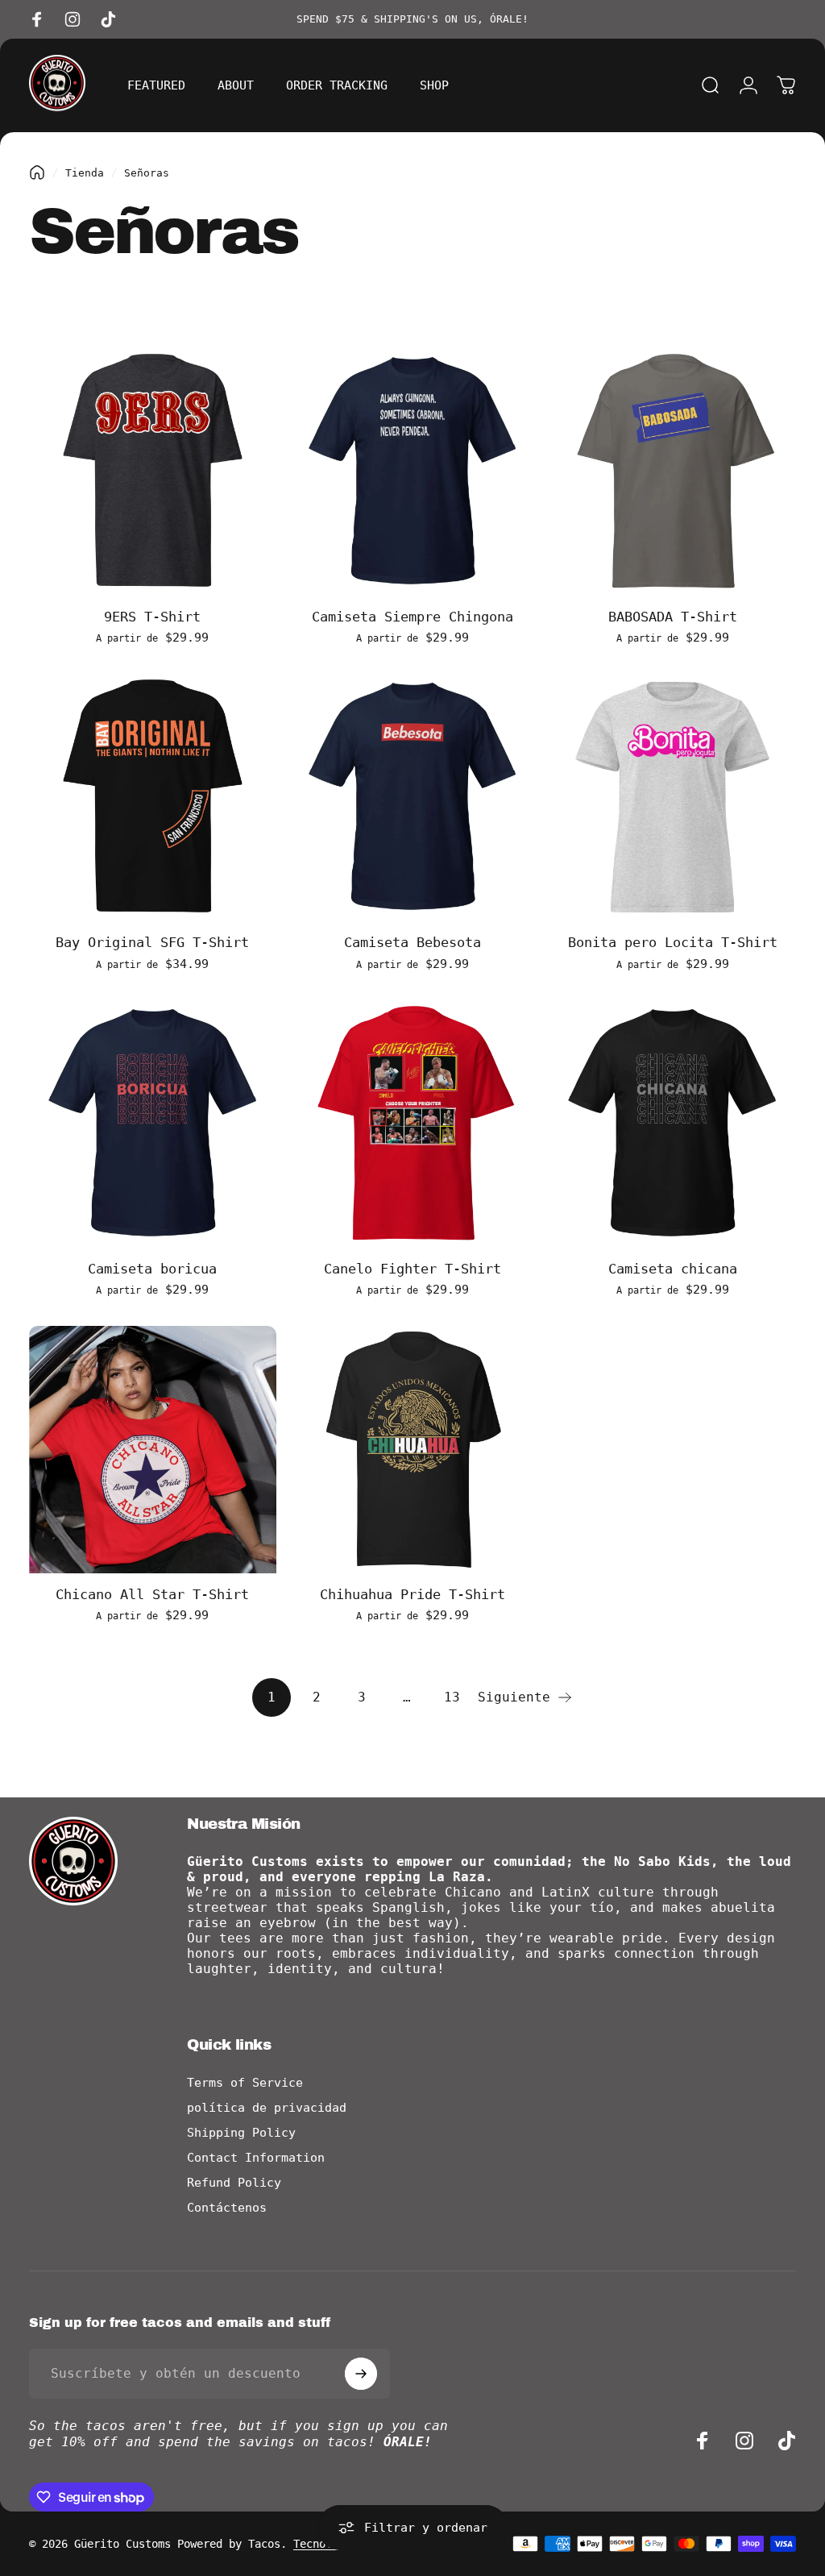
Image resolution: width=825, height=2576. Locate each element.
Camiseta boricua (152, 1269)
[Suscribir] (361, 2374)
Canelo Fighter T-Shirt (412, 1269)
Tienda (85, 173)
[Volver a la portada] (37, 172)
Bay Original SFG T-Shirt (152, 942)
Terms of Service (245, 2083)
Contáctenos (227, 2208)
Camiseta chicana (673, 1269)
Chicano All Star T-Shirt (152, 1594)
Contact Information (256, 2158)
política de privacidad (267, 2108)
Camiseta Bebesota (412, 942)
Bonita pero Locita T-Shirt (673, 942)
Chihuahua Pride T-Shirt (412, 1594)
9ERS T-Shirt (152, 617)
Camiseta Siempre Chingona (412, 617)
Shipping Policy (241, 2133)
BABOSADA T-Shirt (673, 617)
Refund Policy (234, 2183)
